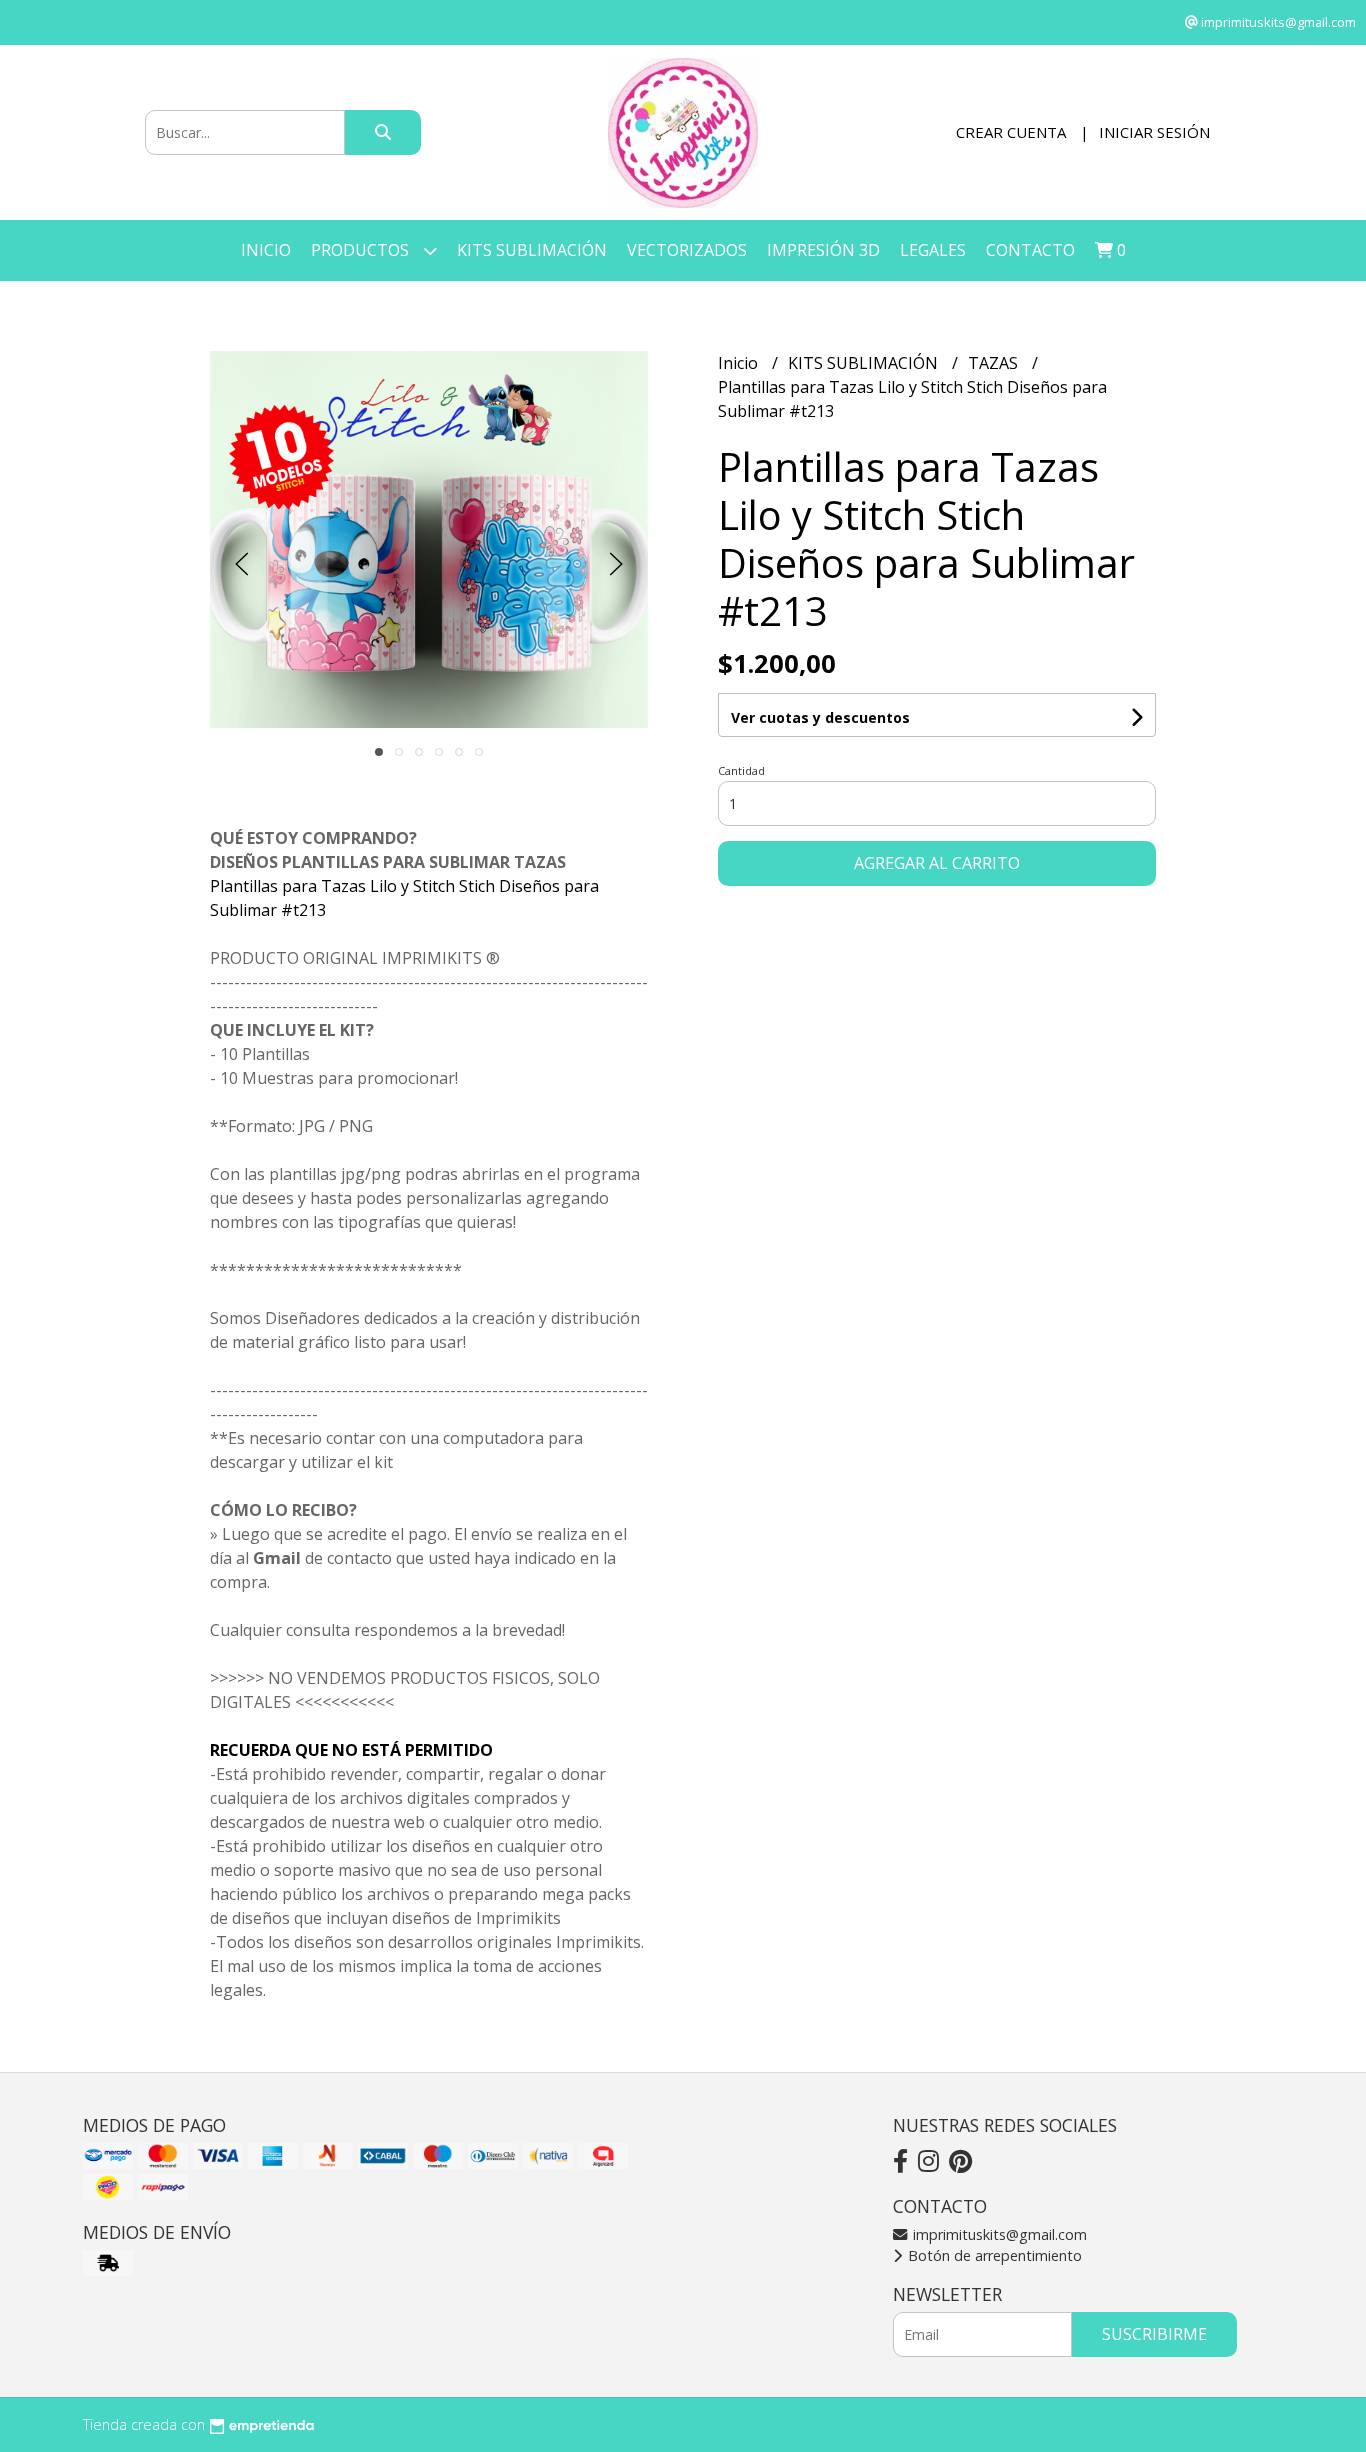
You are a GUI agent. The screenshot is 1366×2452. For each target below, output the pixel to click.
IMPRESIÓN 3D (823, 250)
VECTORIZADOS (687, 250)
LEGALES (933, 250)
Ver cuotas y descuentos (820, 717)
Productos (362, 250)
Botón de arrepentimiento (993, 2255)
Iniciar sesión (1154, 132)
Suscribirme (1154, 2334)
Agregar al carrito (937, 863)
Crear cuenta (1011, 132)
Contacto (1030, 250)
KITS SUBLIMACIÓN (532, 250)
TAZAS (995, 363)
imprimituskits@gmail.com (998, 2234)
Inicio (266, 250)
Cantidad (741, 770)
